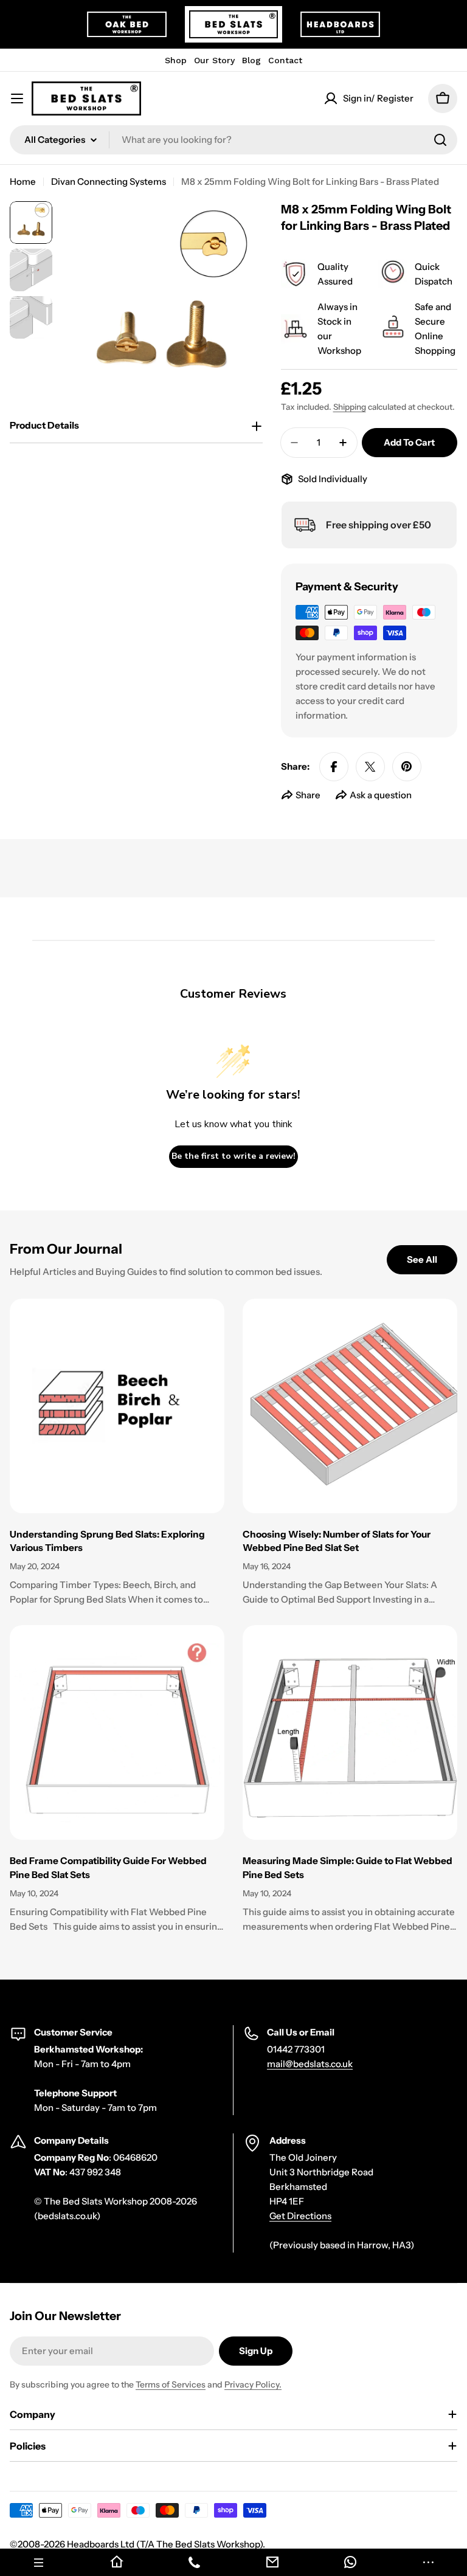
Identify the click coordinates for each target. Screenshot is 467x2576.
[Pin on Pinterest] (407, 767)
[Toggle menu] (17, 98)
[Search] (440, 140)
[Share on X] (370, 767)
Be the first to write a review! (233, 1156)
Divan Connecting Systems (109, 181)
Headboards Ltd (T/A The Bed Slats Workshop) (165, 2544)
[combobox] (233, 140)
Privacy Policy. (253, 2384)
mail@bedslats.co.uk (310, 2064)
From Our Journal (66, 1249)
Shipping (350, 407)
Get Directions (300, 2216)
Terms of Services (171, 2384)
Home (23, 181)
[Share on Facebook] (334, 767)
